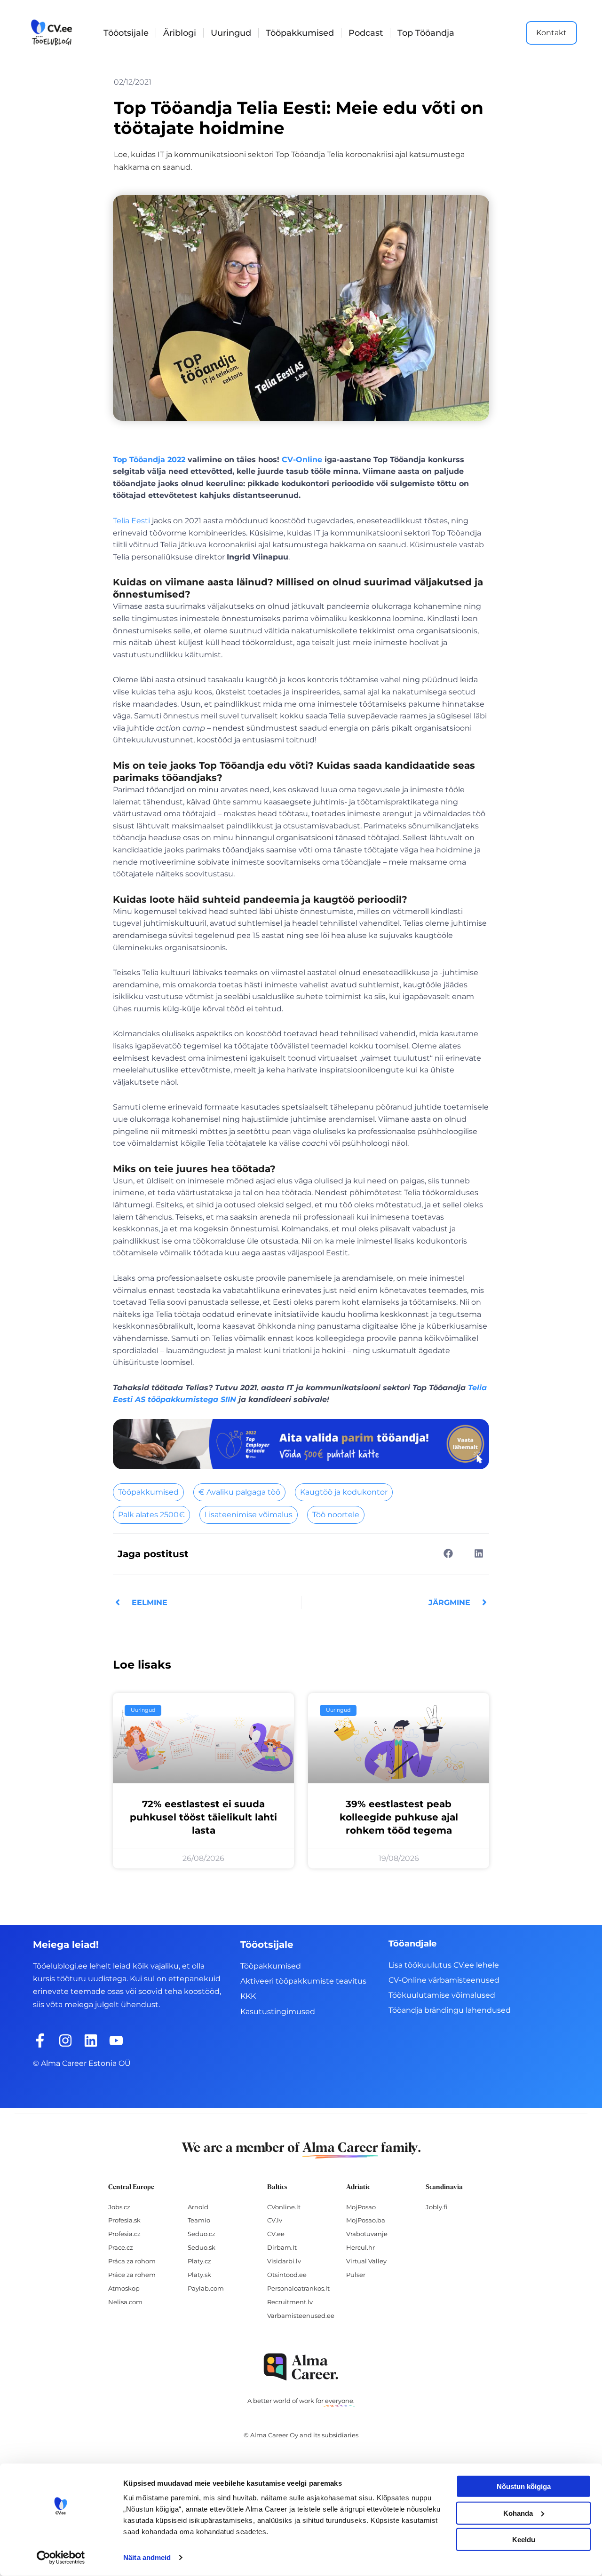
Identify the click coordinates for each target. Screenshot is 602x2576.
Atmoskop (124, 2288)
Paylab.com (206, 2288)
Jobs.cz (119, 2207)
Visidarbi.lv (284, 2261)
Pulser (356, 2275)
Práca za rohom (132, 2261)
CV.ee (276, 2234)
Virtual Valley (366, 2261)
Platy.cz (199, 2261)
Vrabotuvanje (367, 2234)
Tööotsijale (126, 33)
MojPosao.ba (366, 2220)
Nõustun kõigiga (524, 2486)
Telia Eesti (131, 521)
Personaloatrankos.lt (298, 2288)
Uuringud (231, 33)
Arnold (198, 2207)
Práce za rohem (132, 2275)
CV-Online (302, 460)
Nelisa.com (125, 2302)
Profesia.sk (124, 2220)
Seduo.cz (202, 2234)
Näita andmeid (147, 2557)
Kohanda (518, 2513)
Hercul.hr (360, 2247)
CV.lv (275, 2220)
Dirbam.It (282, 2247)
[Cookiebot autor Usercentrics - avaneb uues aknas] (61, 2558)
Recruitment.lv (290, 2302)
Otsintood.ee (287, 2275)
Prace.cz (121, 2247)
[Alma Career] (301, 2367)
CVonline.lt (284, 2207)
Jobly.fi (436, 2207)
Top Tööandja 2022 (149, 460)
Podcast (366, 33)
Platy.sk (199, 2275)
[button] (448, 1554)
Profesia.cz (124, 2234)
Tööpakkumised (300, 33)
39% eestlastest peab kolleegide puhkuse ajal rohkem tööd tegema (399, 1817)
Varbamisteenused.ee (301, 2316)
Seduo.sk (202, 2247)
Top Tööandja (426, 33)
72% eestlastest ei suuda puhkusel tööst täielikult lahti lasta (203, 1817)
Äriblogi (180, 33)
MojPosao (361, 2207)
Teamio (199, 2220)
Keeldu (524, 2540)
